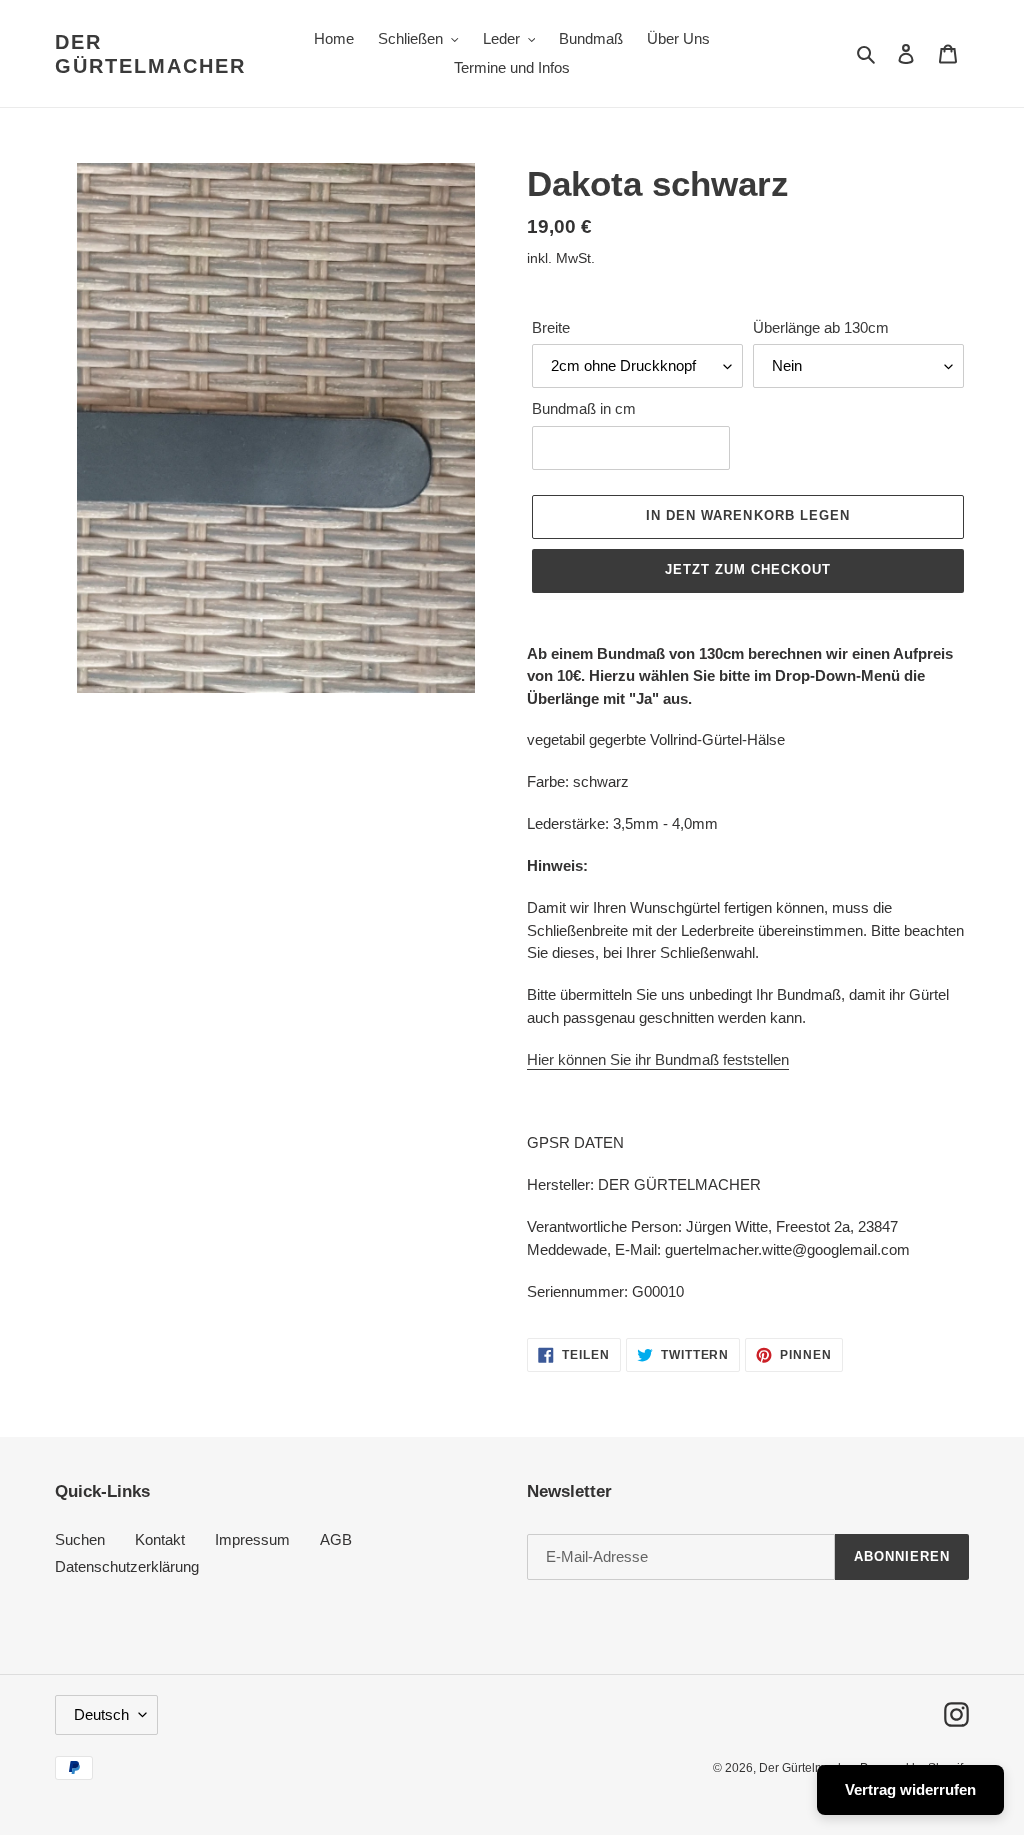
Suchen (80, 1539)
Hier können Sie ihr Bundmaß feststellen (658, 1059)
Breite (551, 327)
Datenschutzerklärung (127, 1566)
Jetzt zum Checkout (748, 569)
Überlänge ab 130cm (821, 327)
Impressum (252, 1539)
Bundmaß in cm (584, 408)
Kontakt (160, 1539)
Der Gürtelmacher (150, 54)
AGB (336, 1539)
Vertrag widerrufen (910, 1789)
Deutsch (101, 1714)
